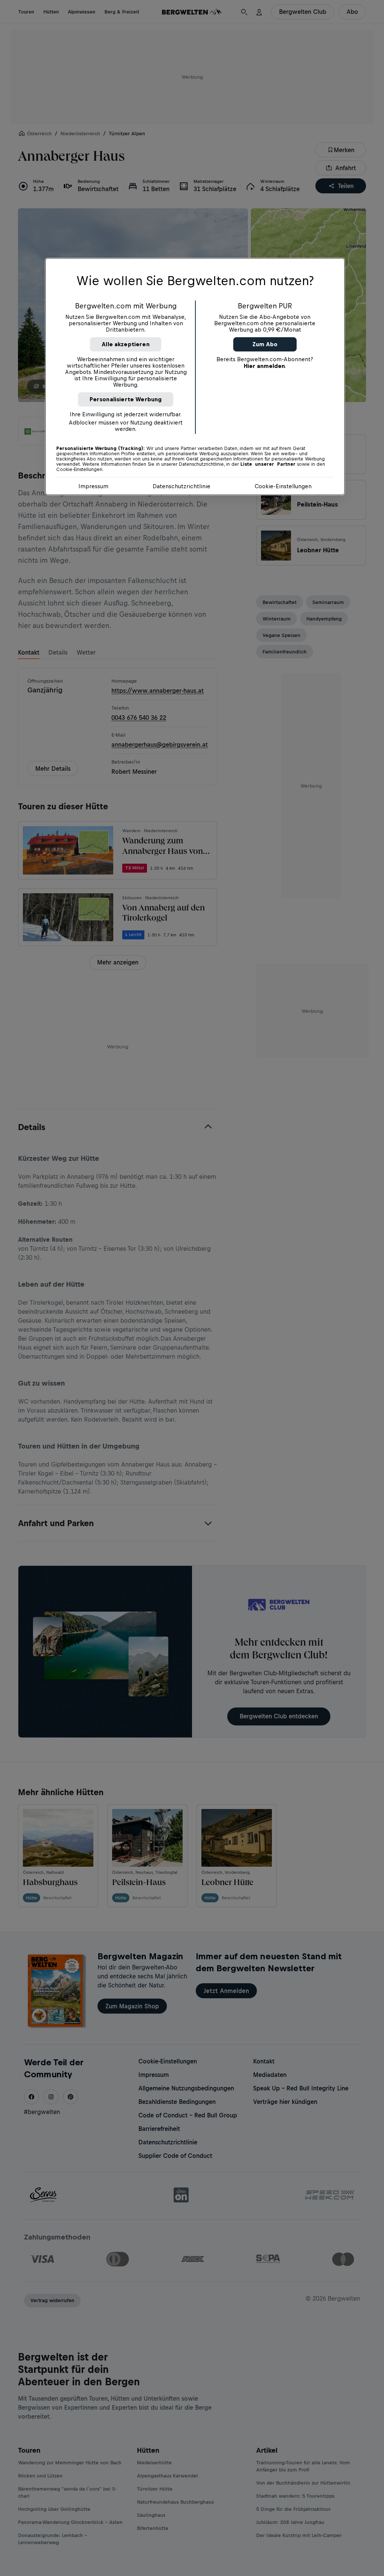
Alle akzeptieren (126, 344)
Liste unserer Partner (268, 464)
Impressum (93, 486)
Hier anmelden (264, 366)
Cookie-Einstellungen (283, 486)
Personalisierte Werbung (126, 399)
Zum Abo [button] (265, 344)
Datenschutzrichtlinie (181, 486)
